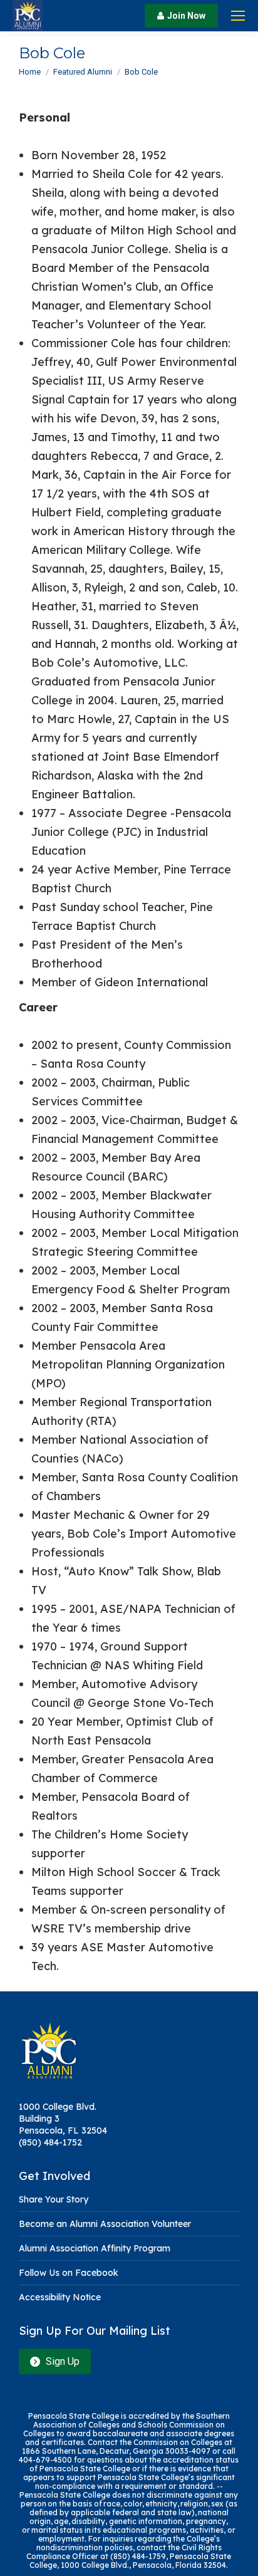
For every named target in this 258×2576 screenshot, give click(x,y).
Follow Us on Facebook (69, 2273)
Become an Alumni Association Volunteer (105, 2224)
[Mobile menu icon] (238, 16)
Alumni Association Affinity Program (95, 2248)
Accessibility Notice (60, 2297)
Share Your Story (54, 2199)
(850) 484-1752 (50, 2142)
